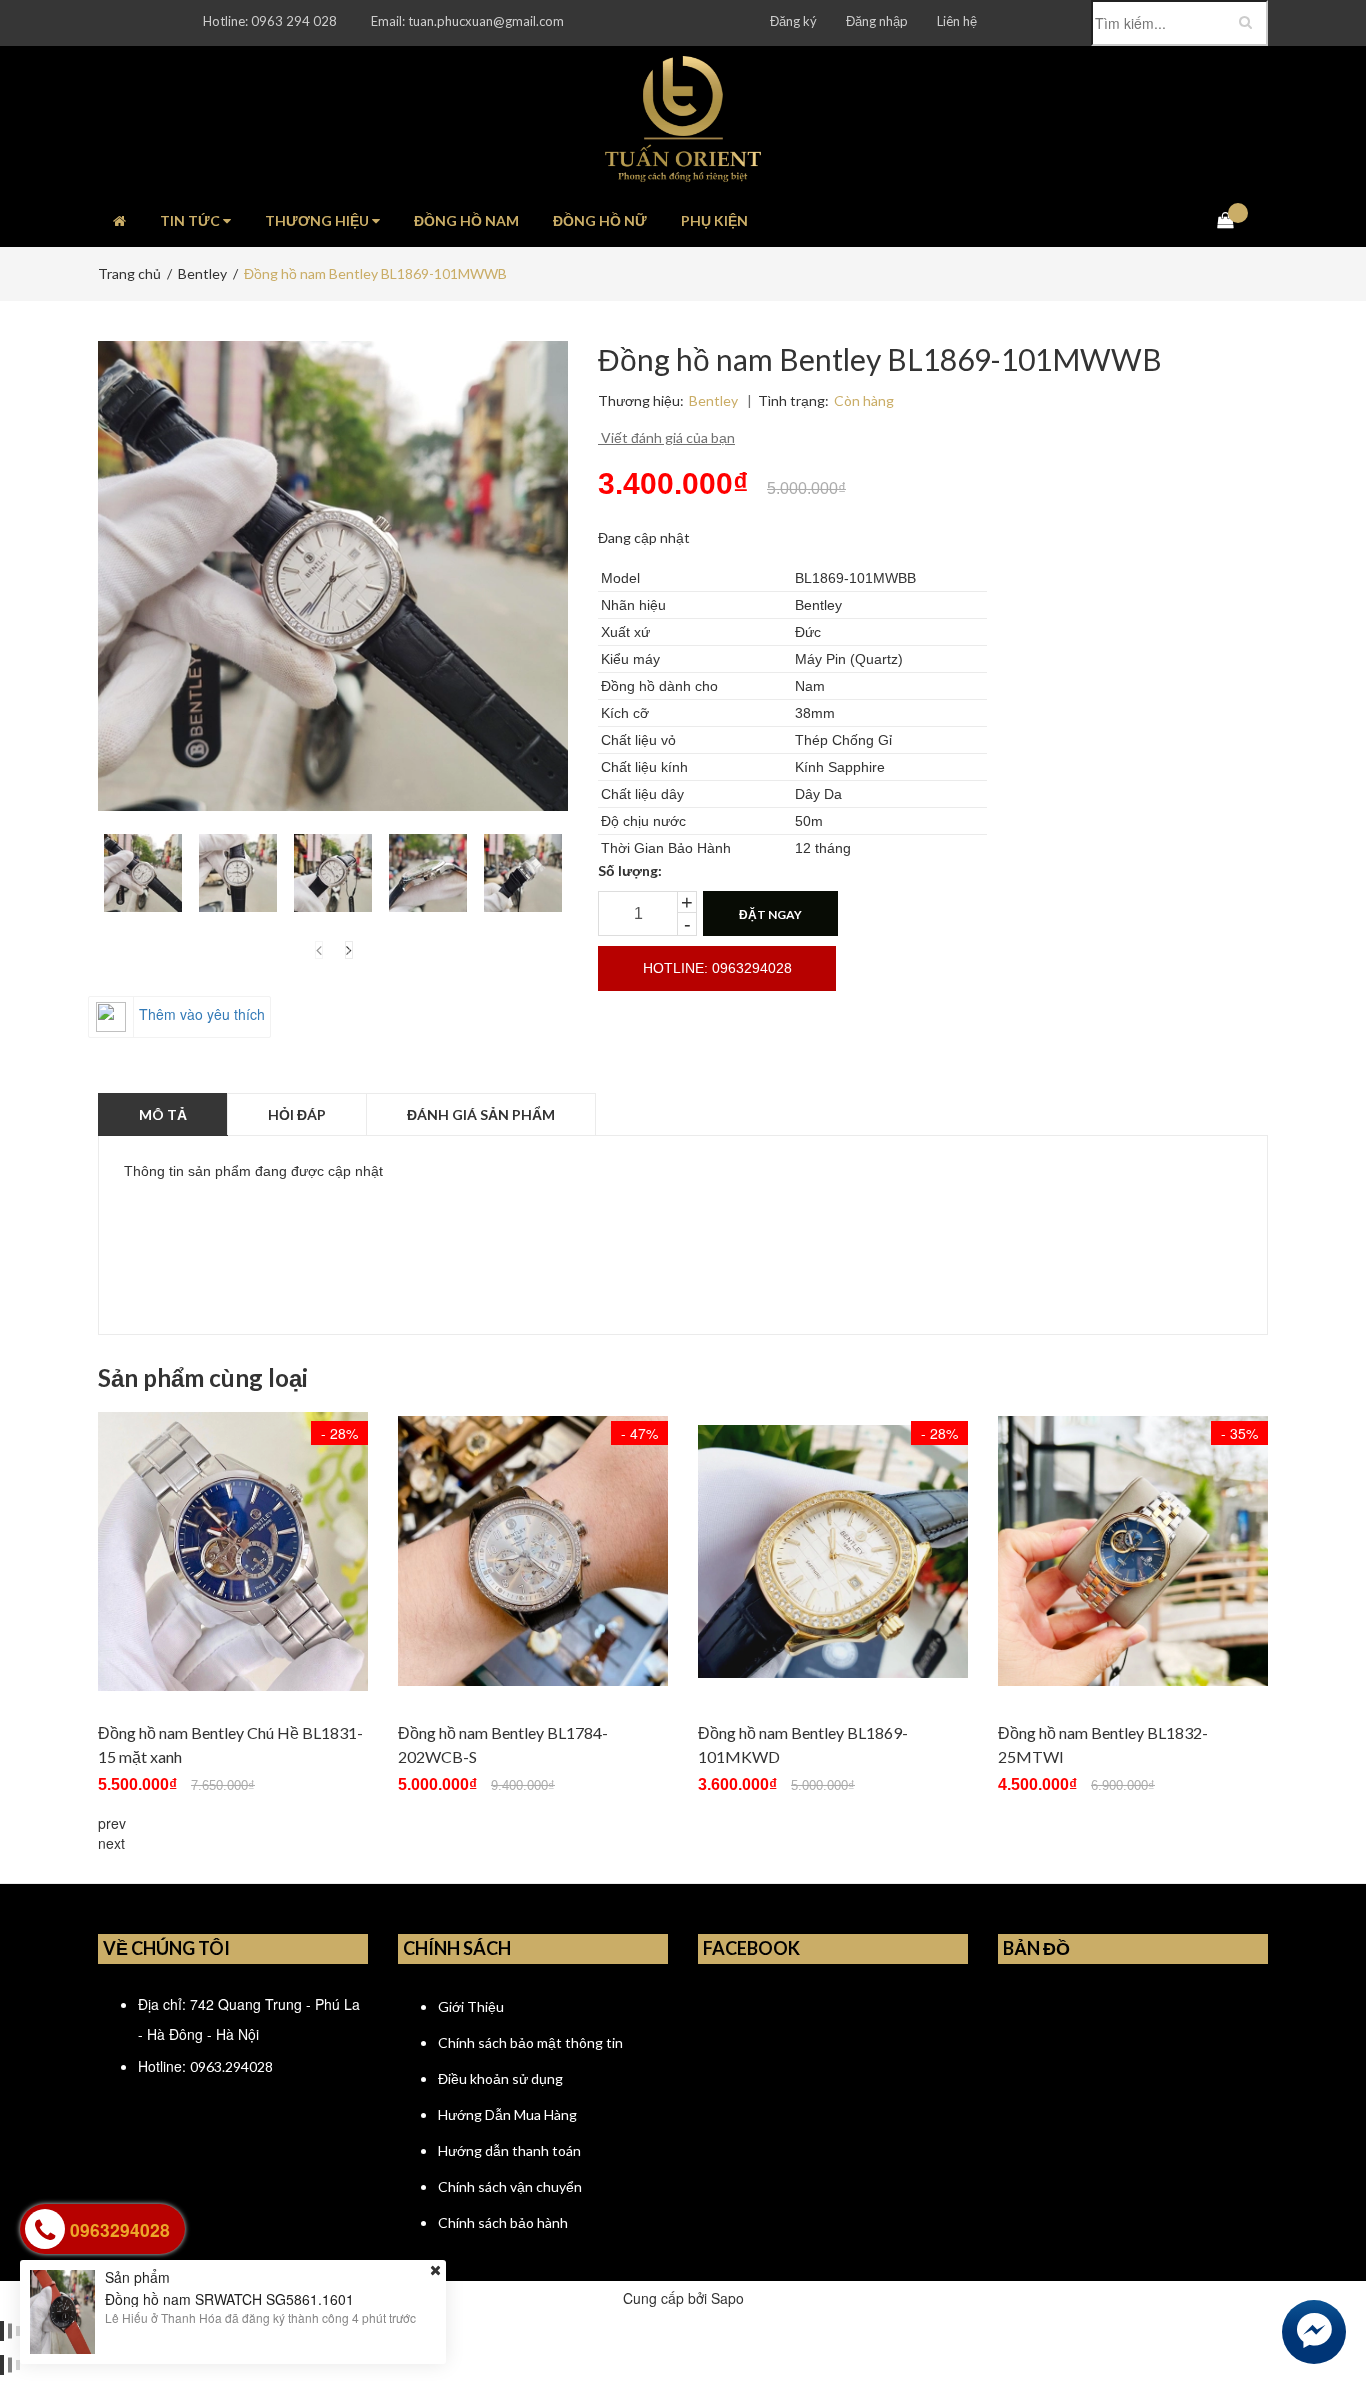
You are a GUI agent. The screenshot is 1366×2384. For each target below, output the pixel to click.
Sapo (727, 2298)
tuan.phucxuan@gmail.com (486, 21)
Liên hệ (957, 21)
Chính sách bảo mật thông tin (530, 2042)
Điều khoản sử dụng (500, 2078)
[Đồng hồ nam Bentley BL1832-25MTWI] (1133, 1551)
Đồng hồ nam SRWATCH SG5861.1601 (229, 2298)
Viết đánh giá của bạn (666, 437)
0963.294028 (231, 2066)
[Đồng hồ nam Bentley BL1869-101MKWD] (833, 1551)
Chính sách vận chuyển (510, 2186)
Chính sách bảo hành (503, 2222)
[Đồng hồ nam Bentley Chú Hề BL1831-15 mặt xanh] (233, 1551)
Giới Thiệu (471, 2006)
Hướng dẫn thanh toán (509, 2150)
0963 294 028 (294, 21)
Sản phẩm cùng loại (203, 1378)
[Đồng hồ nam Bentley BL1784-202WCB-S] (533, 1551)
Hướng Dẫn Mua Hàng (507, 2114)
